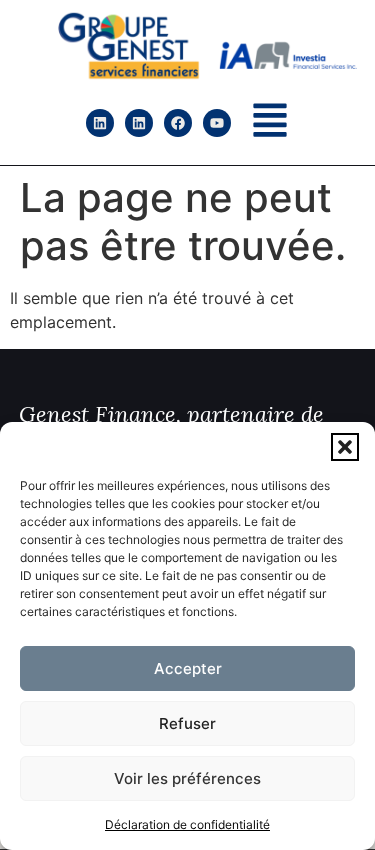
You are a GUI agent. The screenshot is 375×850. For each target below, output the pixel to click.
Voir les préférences (187, 778)
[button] (345, 447)
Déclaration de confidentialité (187, 824)
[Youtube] (217, 123)
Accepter (188, 668)
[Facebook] (178, 123)
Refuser (187, 723)
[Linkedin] (100, 123)
